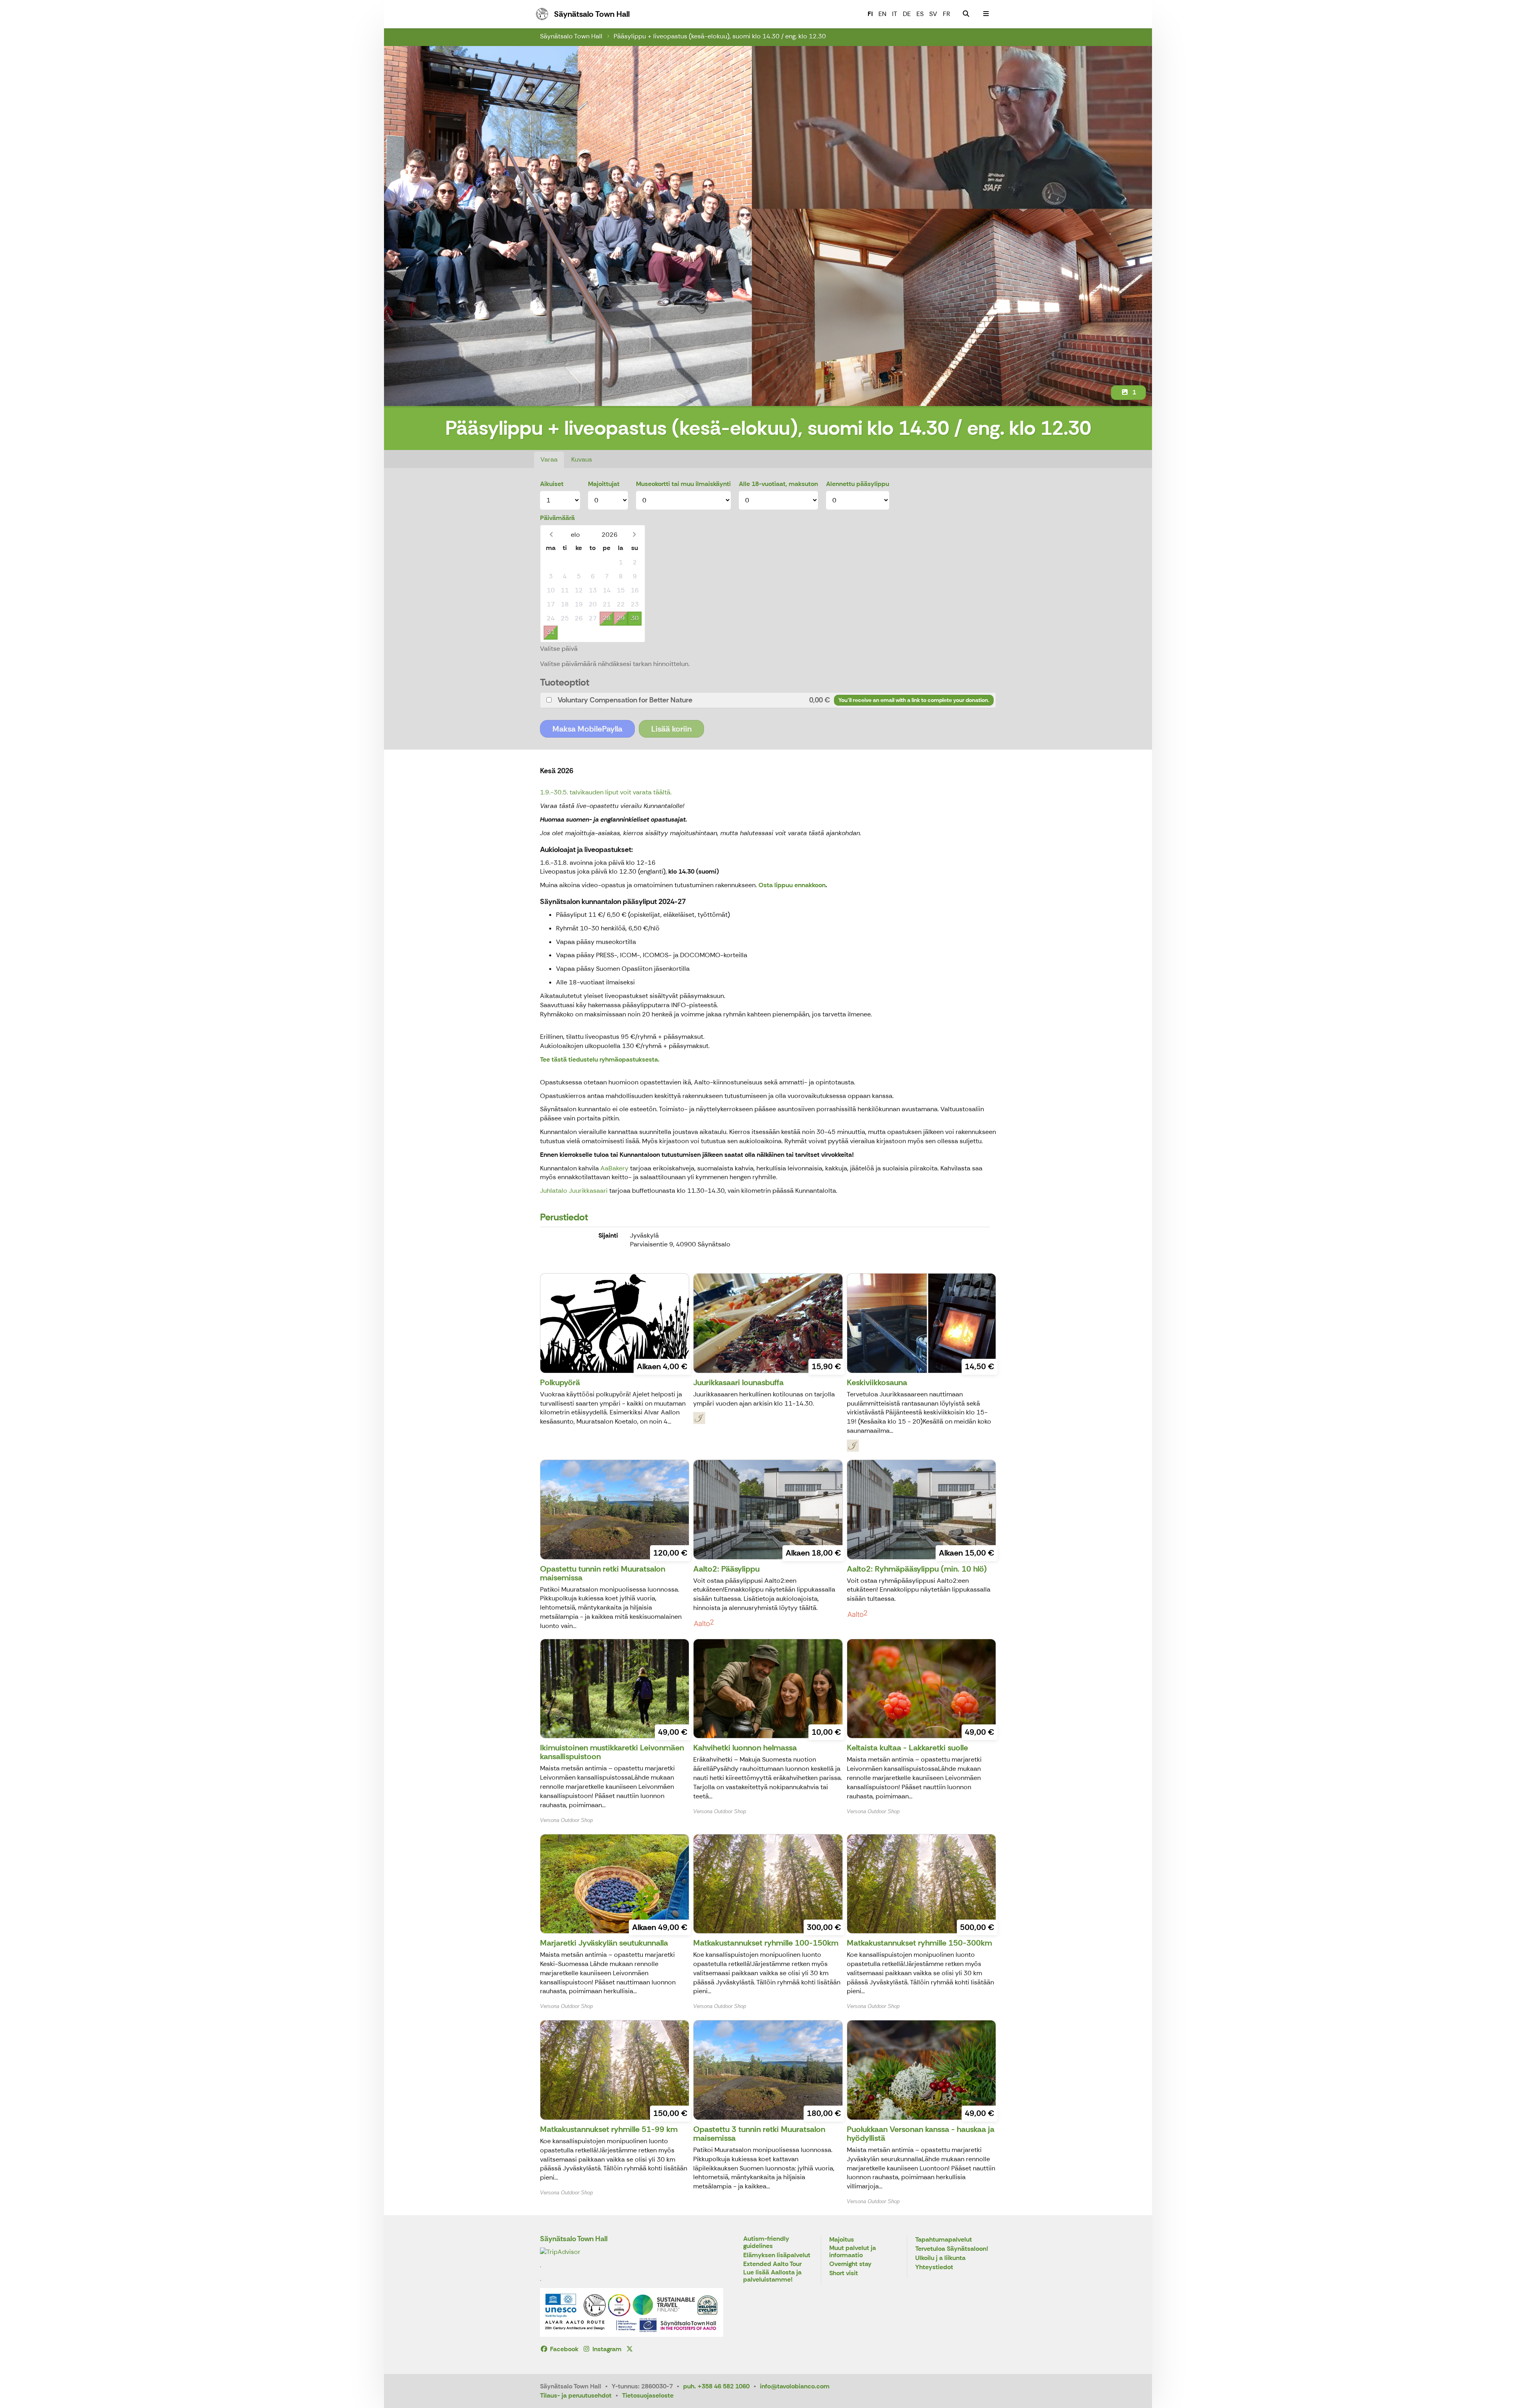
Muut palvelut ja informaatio (853, 2252)
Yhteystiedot (934, 2267)
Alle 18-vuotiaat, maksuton (778, 484)
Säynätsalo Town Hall (571, 36)
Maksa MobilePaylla (587, 729)
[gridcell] (551, 563)
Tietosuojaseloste (648, 2395)
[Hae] (966, 14)
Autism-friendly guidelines (766, 2243)
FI (870, 14)
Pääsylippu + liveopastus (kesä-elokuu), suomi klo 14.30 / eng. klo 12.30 (720, 36)
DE (907, 14)
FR (946, 14)
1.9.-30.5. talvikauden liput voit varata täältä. (606, 792)
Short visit (844, 2273)
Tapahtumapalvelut (944, 2240)
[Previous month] (551, 535)
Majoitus (842, 2240)
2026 (610, 535)
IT (895, 14)
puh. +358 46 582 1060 (716, 2386)
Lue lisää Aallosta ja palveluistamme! (772, 2276)
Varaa (549, 459)
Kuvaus (582, 459)
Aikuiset (552, 484)
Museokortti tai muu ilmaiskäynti (683, 484)
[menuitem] (966, 14)
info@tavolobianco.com (795, 2386)
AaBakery (614, 1168)
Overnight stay (850, 2264)
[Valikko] (986, 14)
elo (575, 535)
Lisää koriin (671, 729)
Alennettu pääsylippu (858, 484)
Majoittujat (604, 484)
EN (882, 14)
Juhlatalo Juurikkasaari (575, 1191)
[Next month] (634, 535)
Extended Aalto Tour (772, 2264)
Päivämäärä (557, 518)
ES (920, 14)
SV (933, 14)
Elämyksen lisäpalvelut (777, 2255)
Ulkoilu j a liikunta (940, 2258)
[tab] (768, 700)
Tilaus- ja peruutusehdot (576, 2395)
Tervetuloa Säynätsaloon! (952, 2249)
